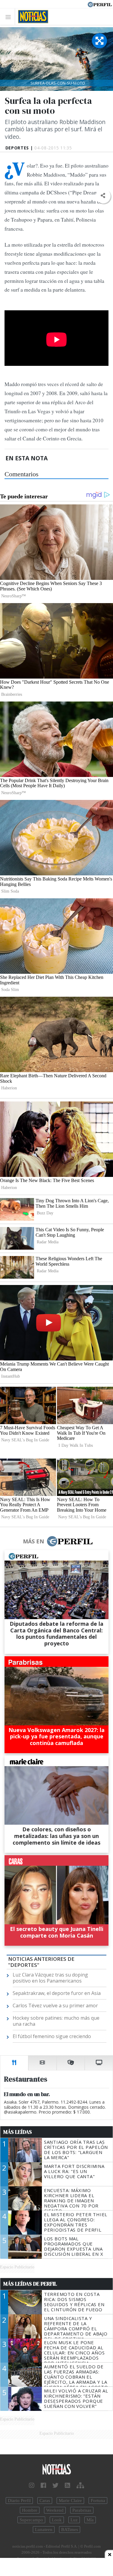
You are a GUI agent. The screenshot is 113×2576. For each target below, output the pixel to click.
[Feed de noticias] (67, 2485)
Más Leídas (18, 2132)
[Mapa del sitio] (80, 2485)
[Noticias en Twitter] (55, 2485)
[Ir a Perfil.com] (100, 4)
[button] (103, 196)
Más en (33, 1541)
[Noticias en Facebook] (43, 2485)
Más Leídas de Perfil (30, 2284)
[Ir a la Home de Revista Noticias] (31, 17)
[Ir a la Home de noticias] (56, 2470)
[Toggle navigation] (10, 17)
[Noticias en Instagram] (32, 2485)
